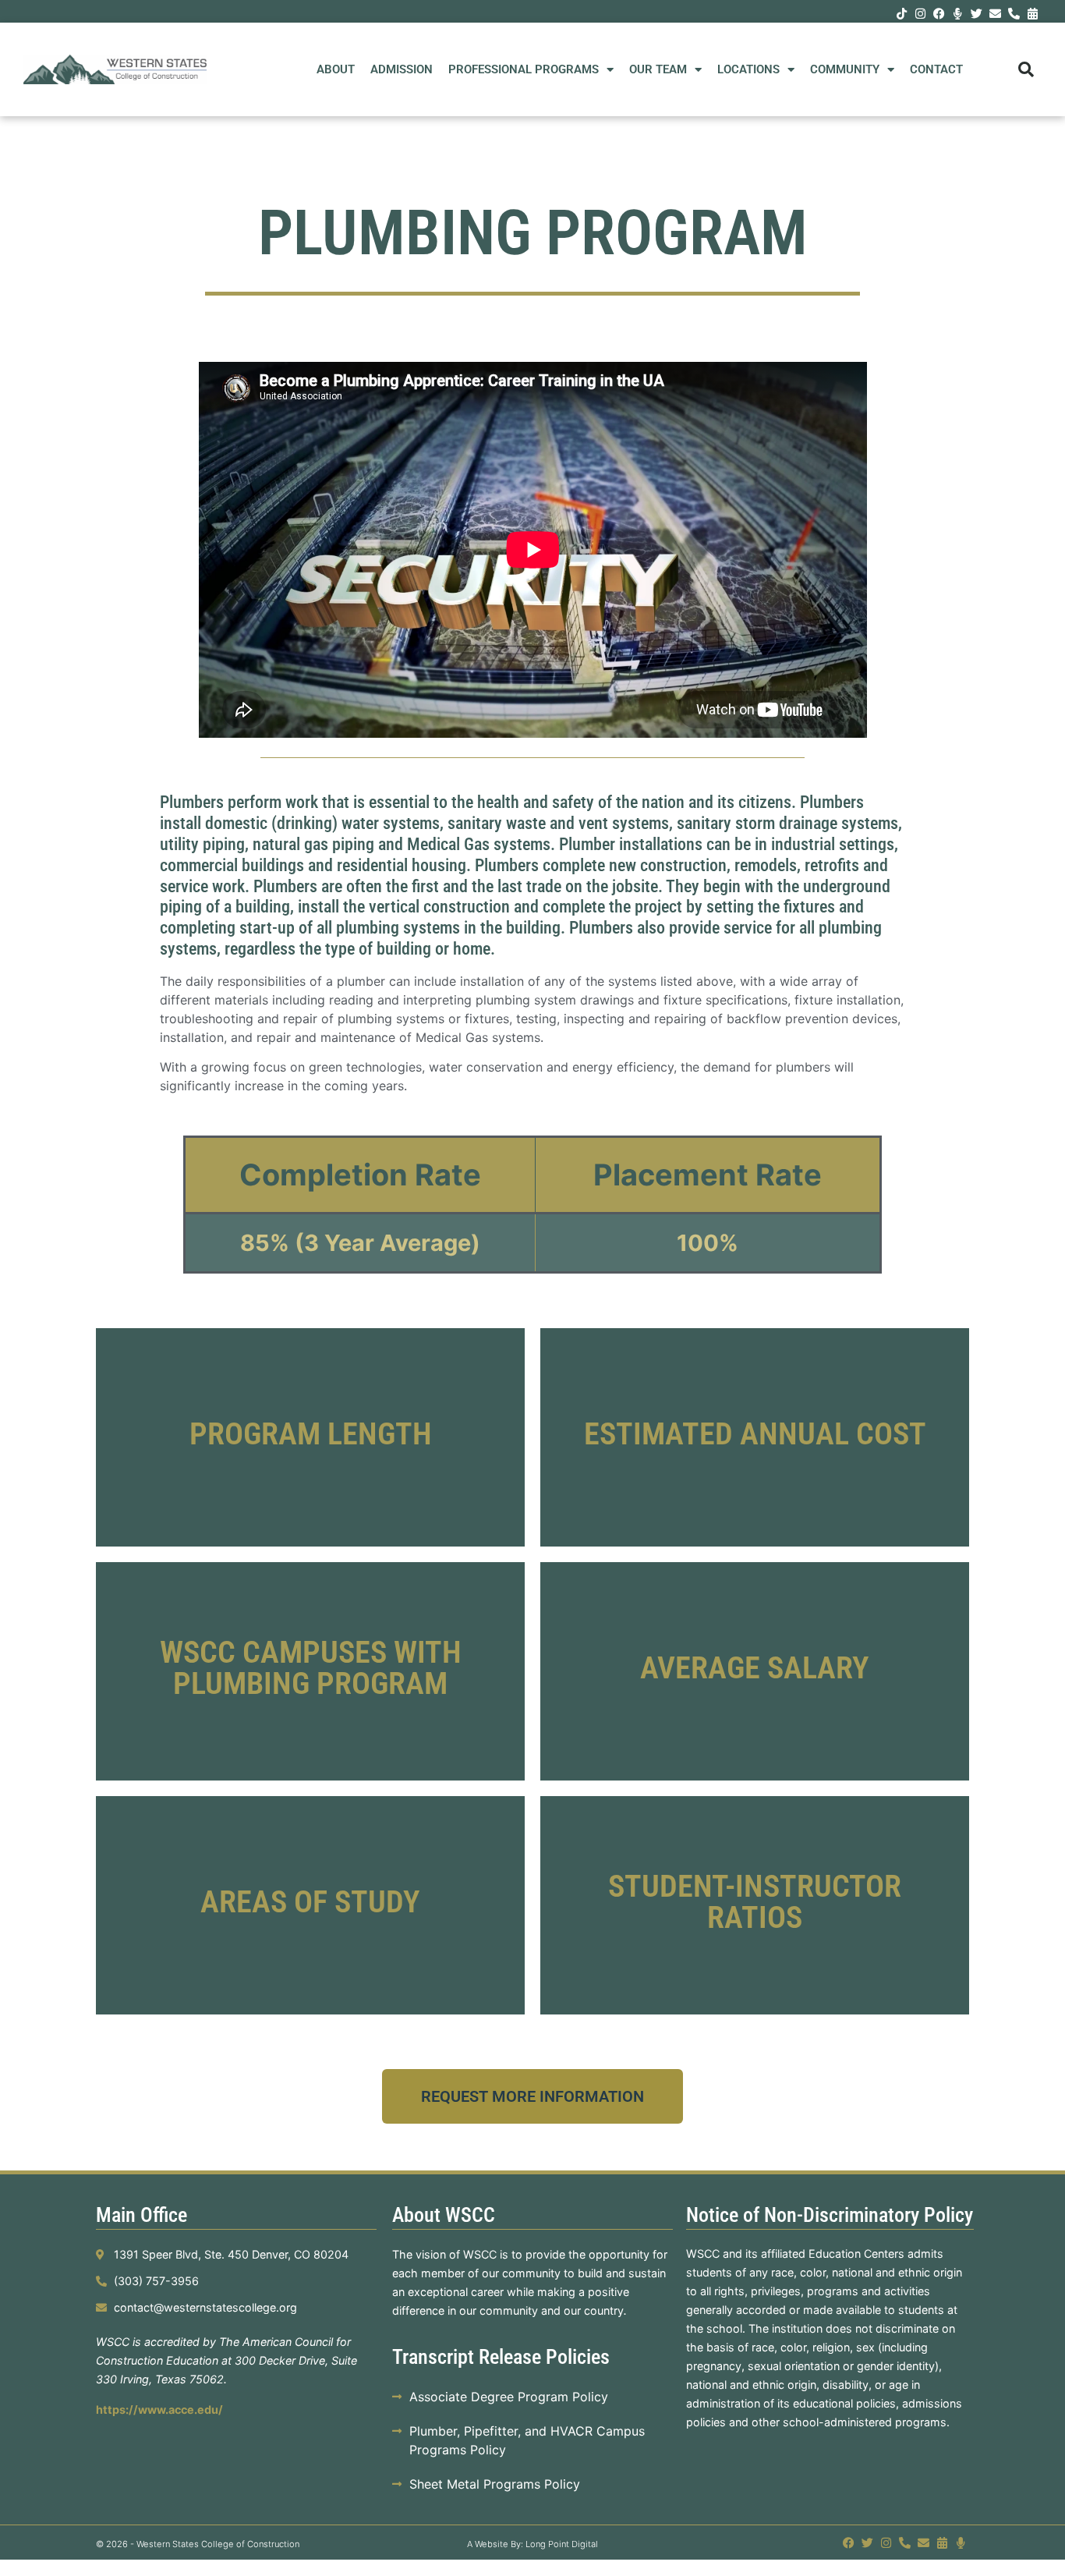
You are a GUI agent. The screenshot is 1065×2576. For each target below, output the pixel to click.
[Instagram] (920, 13)
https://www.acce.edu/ (159, 2409)
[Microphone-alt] (957, 13)
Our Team (658, 69)
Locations (748, 69)
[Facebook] (939, 13)
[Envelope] (995, 13)
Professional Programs (524, 69)
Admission (402, 69)
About (336, 69)
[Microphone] (961, 2543)
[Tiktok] (901, 13)
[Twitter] (976, 13)
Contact (936, 69)
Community (845, 69)
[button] (1026, 69)
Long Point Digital (562, 2544)
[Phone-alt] (1014, 13)
